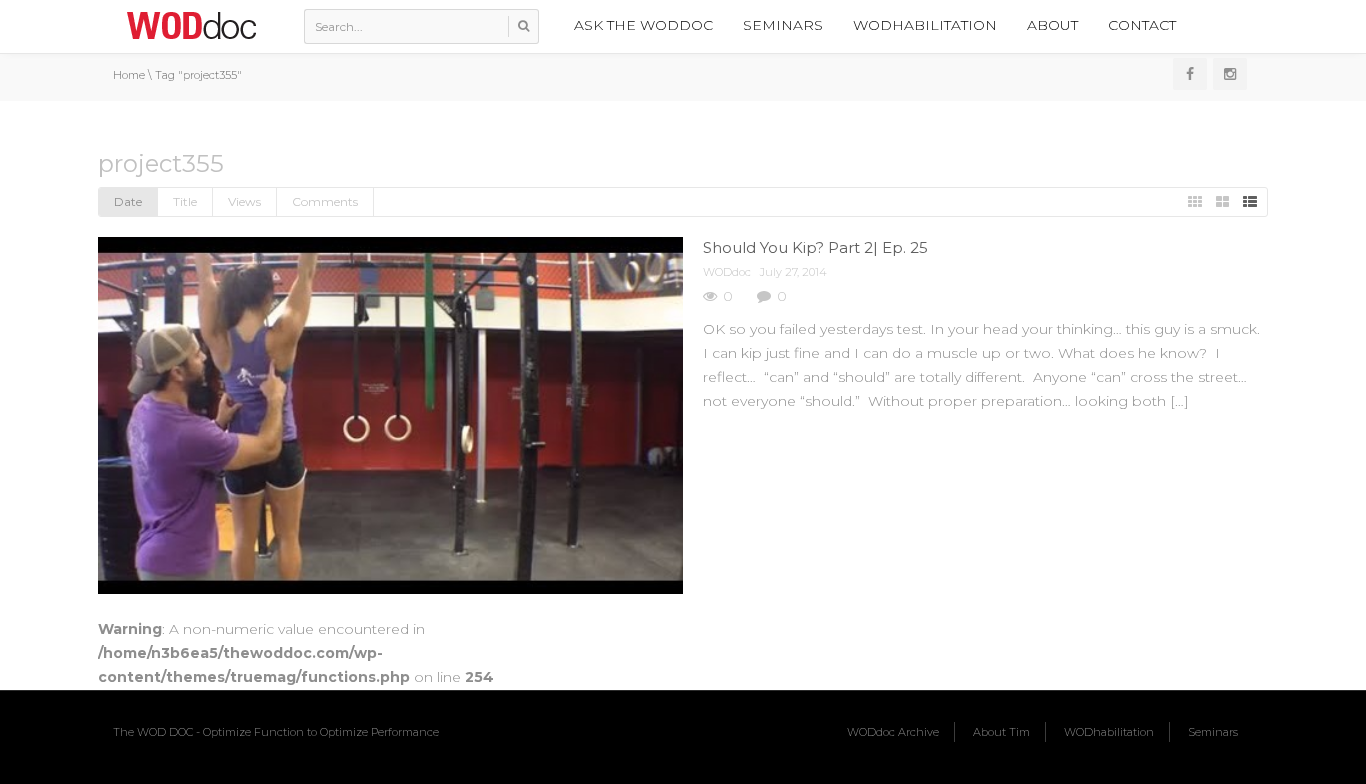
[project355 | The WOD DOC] (191, 25)
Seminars (783, 25)
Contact (1142, 25)
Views (244, 201)
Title (185, 201)
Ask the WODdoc (643, 25)
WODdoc (727, 272)
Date (128, 201)
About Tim (1001, 732)
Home (129, 75)
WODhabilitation (925, 25)
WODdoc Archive (893, 732)
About (1052, 25)
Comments (325, 201)
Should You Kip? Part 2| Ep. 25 (815, 247)
